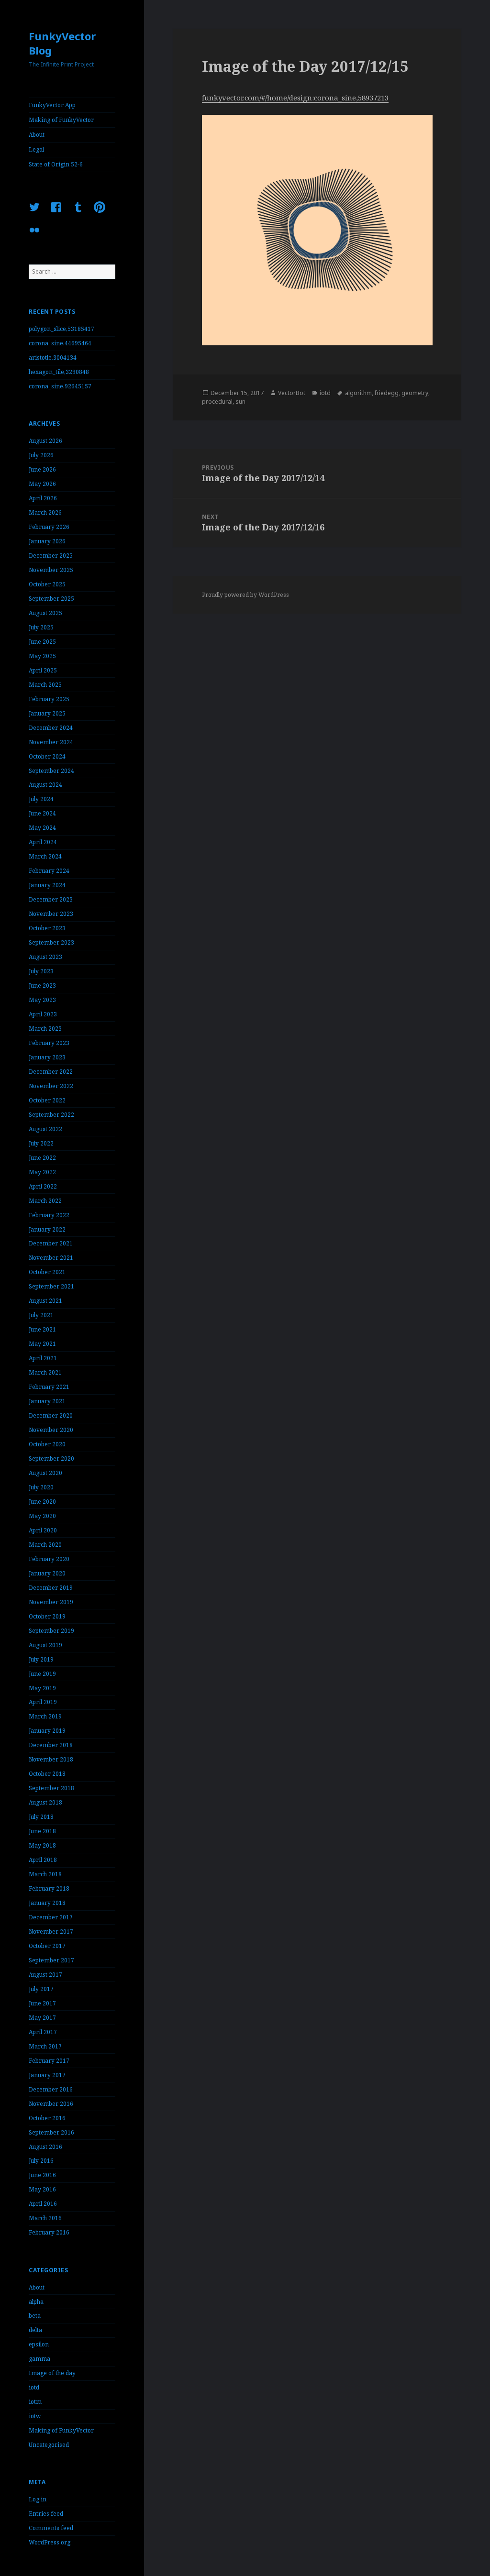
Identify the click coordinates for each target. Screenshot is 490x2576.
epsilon (39, 2344)
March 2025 (45, 685)
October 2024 (47, 756)
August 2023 (45, 957)
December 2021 (51, 1243)
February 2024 (49, 871)
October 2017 (47, 1946)
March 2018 (45, 1874)
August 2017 (45, 1975)
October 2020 (47, 1444)
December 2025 (51, 556)
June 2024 (42, 813)
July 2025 (41, 627)
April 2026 (43, 498)
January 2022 (47, 1229)
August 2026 (45, 441)
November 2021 (51, 1258)
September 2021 (51, 1286)
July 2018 (41, 1817)
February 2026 (49, 527)
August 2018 (45, 1802)
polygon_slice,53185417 (61, 329)
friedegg (387, 393)
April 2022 (43, 1186)
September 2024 (51, 771)
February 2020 (49, 1559)
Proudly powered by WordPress (245, 595)
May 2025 (42, 656)
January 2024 (47, 885)
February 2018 (49, 1888)
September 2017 (51, 1960)
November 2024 (51, 742)
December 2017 (51, 1917)
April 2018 (43, 1860)
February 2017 (49, 2061)
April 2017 (43, 2032)
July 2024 (41, 799)
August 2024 (45, 785)
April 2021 (43, 1358)
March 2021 (45, 1372)
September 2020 (51, 1459)
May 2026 (42, 484)
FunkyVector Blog (62, 43)
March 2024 (45, 856)
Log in (38, 2499)
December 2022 (51, 1072)
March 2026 (45, 512)
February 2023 (49, 1043)
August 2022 (45, 1129)
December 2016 (51, 2089)
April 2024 (43, 842)
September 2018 (51, 1788)
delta (35, 2330)
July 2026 (41, 455)
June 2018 (42, 1831)
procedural (217, 402)
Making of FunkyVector (61, 120)
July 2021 (41, 1315)
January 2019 (47, 1731)
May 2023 (42, 1000)
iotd (34, 2387)
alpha (36, 2302)
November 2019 (51, 1602)
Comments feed (51, 2528)
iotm (35, 2402)
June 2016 (42, 2175)
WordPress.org (50, 2542)
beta (35, 2316)
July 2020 (41, 1487)
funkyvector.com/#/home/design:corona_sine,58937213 (295, 98)
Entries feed (46, 2514)
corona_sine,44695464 (60, 343)
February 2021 (49, 1387)
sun (240, 402)
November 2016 (51, 2104)
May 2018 (42, 1845)
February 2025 (49, 699)
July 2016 (41, 2161)
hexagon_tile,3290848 (59, 372)
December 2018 (51, 1745)
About (37, 135)
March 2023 (45, 1029)
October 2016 (47, 2118)
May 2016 (42, 2189)
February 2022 (49, 1215)
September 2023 (51, 942)
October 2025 (47, 584)
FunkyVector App (52, 105)
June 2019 (42, 1674)
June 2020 (42, 1502)
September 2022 (51, 1115)
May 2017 (42, 2018)
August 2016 (45, 2147)
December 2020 (51, 1415)
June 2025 (42, 642)
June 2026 (42, 469)
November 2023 (51, 914)
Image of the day (52, 2373)
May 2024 (42, 828)
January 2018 (47, 1903)
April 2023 (43, 1014)
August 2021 (45, 1301)
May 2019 (42, 1688)
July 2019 (41, 1659)
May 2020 (42, 1516)
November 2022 (51, 1086)
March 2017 (45, 2046)
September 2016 (51, 2132)
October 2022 (47, 1100)
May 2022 (42, 1172)
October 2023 (47, 928)
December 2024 (51, 728)
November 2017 (51, 1932)
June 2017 (42, 2003)
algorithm (358, 393)
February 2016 (49, 2232)
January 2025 (47, 713)
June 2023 (42, 985)
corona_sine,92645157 (60, 386)
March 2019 (45, 1716)
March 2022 (45, 1201)
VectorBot (292, 393)
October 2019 (47, 1616)
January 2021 (47, 1401)
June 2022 (42, 1158)
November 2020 (51, 1430)
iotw (35, 2416)
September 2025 (51, 599)
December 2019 (51, 1588)
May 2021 (42, 1344)
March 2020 (45, 1545)
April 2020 (43, 1530)
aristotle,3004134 (53, 358)
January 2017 (47, 2075)
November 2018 (51, 1759)
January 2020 (47, 1573)
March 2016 (45, 2218)
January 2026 (47, 541)
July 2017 (41, 1989)
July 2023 (41, 971)
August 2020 (45, 1473)
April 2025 (43, 670)
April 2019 (43, 1702)
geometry (415, 393)
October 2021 (47, 1272)
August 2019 (45, 1645)
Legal (36, 149)
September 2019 (51, 1631)
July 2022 (41, 1143)
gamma (39, 2359)
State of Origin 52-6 (56, 164)
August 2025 (45, 613)
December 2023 (51, 899)
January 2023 (47, 1057)
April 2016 (43, 2204)
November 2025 (51, 570)
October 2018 (47, 1774)
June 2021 (42, 1329)
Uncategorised (49, 2445)
